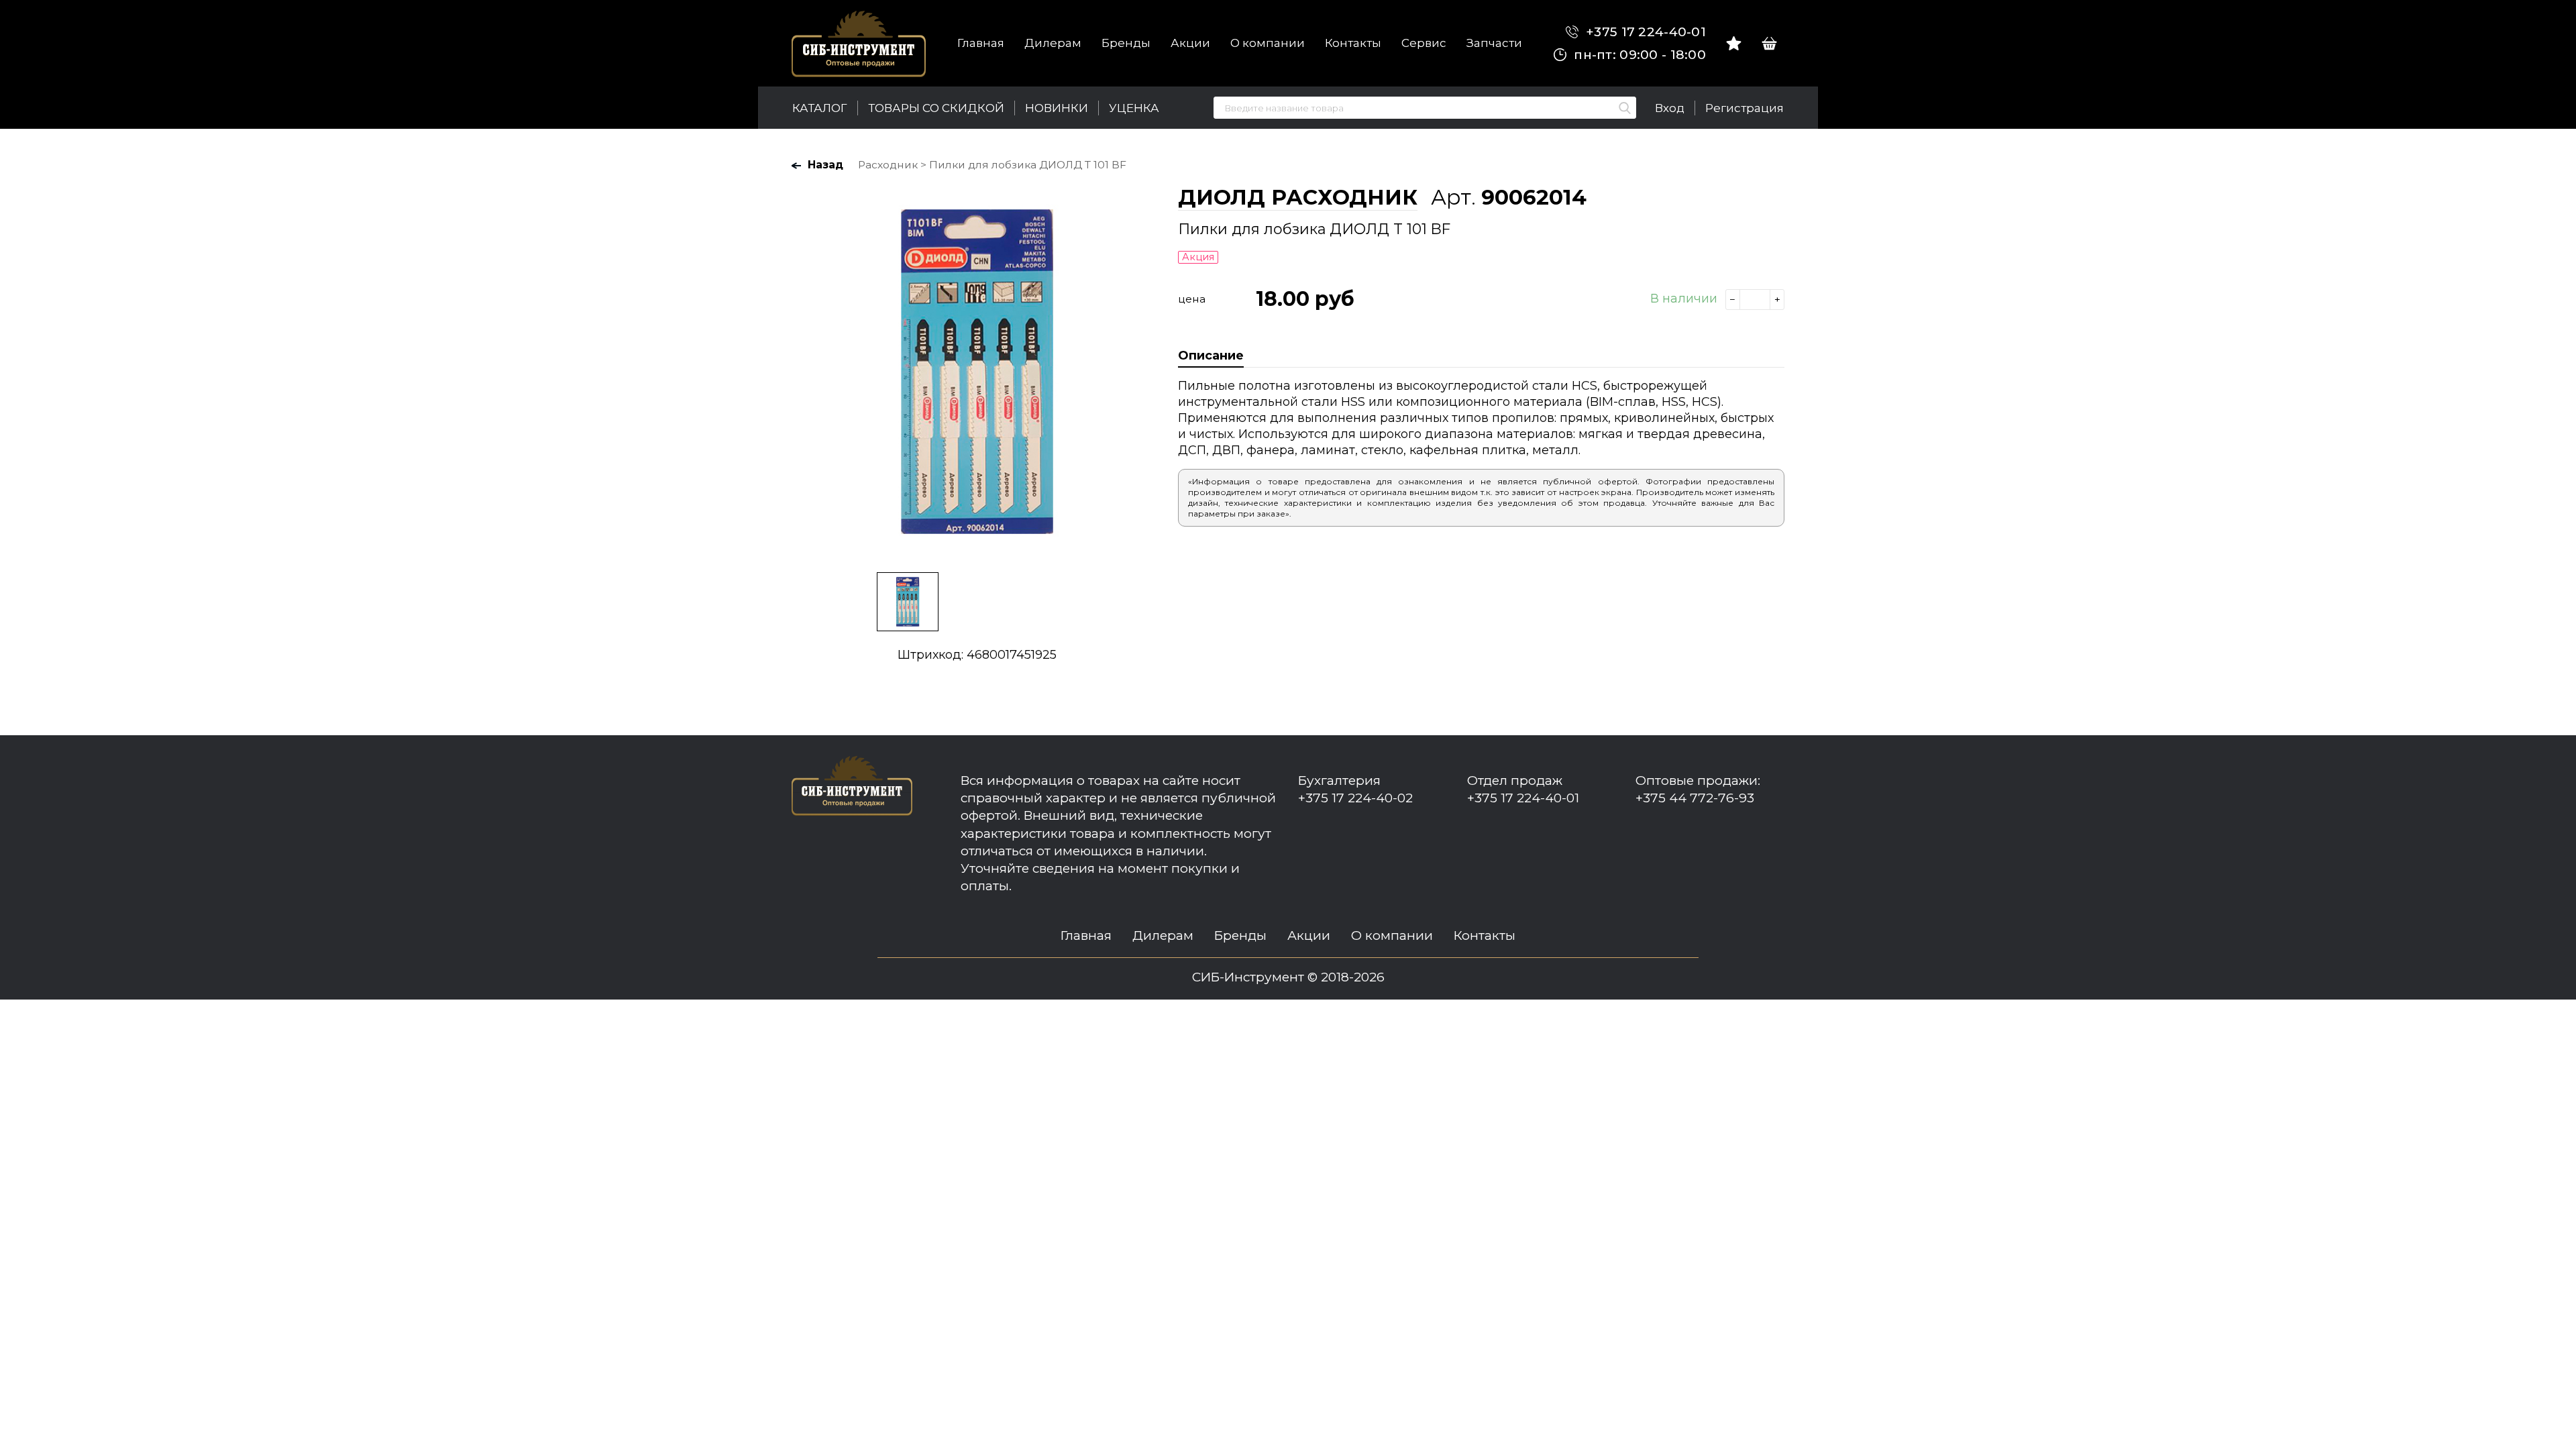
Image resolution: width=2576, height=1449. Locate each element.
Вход (1670, 108)
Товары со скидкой (936, 108)
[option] (977, 372)
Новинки (1057, 108)
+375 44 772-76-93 (1695, 798)
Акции (1190, 43)
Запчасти (1494, 43)
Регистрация (1745, 108)
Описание (1211, 356)
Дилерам (1053, 43)
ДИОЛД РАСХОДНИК (1298, 197)
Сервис (1424, 43)
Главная (981, 43)
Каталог (820, 108)
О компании (1268, 43)
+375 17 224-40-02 (1355, 798)
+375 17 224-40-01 (1644, 32)
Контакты (1353, 43)
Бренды (1126, 43)
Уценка (1134, 108)
